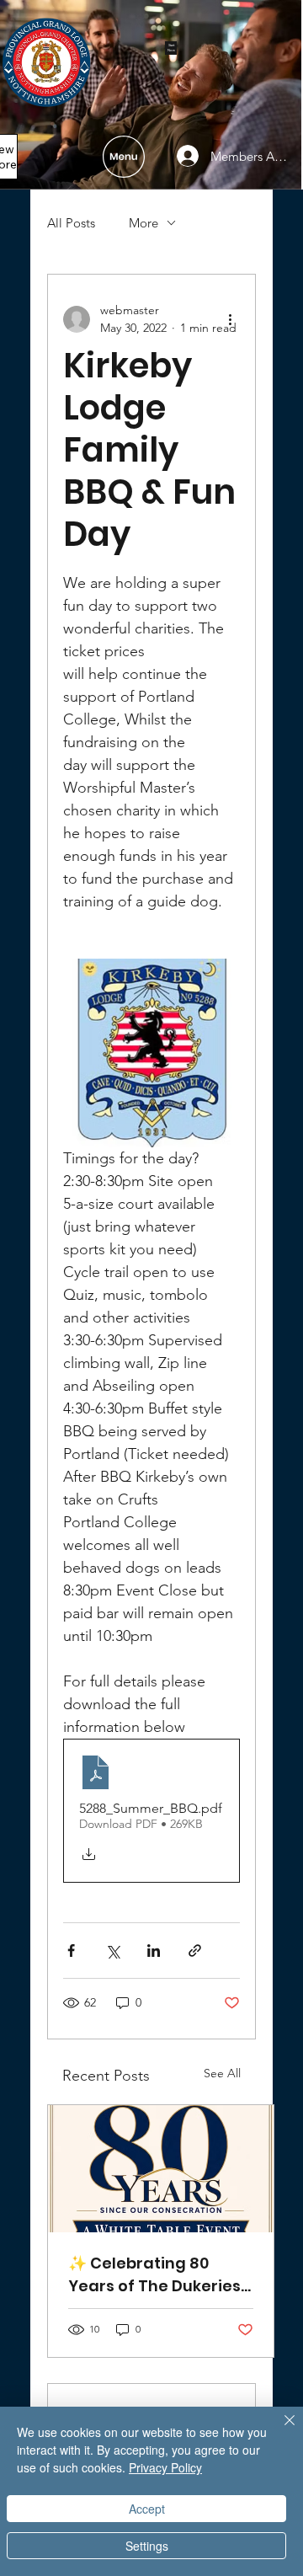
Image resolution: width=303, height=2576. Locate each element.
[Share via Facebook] (71, 1951)
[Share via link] (195, 1951)
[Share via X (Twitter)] (112, 1951)
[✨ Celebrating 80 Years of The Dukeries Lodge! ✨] (161, 2169)
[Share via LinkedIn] (154, 1951)
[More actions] (230, 319)
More (144, 223)
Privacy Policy (165, 2467)
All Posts (71, 223)
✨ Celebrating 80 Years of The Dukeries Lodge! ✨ (154, 2275)
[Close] (279, 2430)
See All (222, 2073)
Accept (147, 2509)
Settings (147, 2546)
